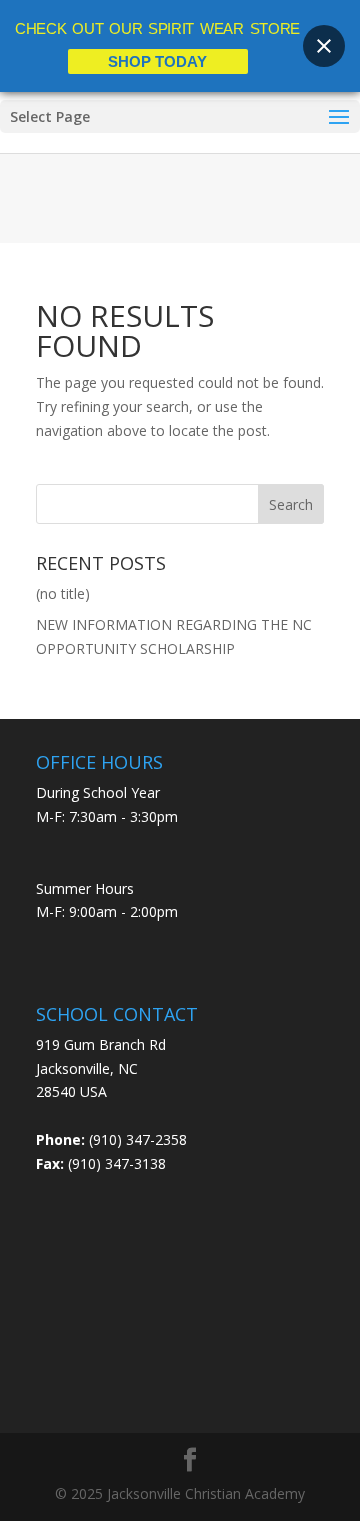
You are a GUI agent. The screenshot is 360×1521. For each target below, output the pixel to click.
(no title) (63, 593)
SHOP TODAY (157, 61)
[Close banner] (324, 46)
